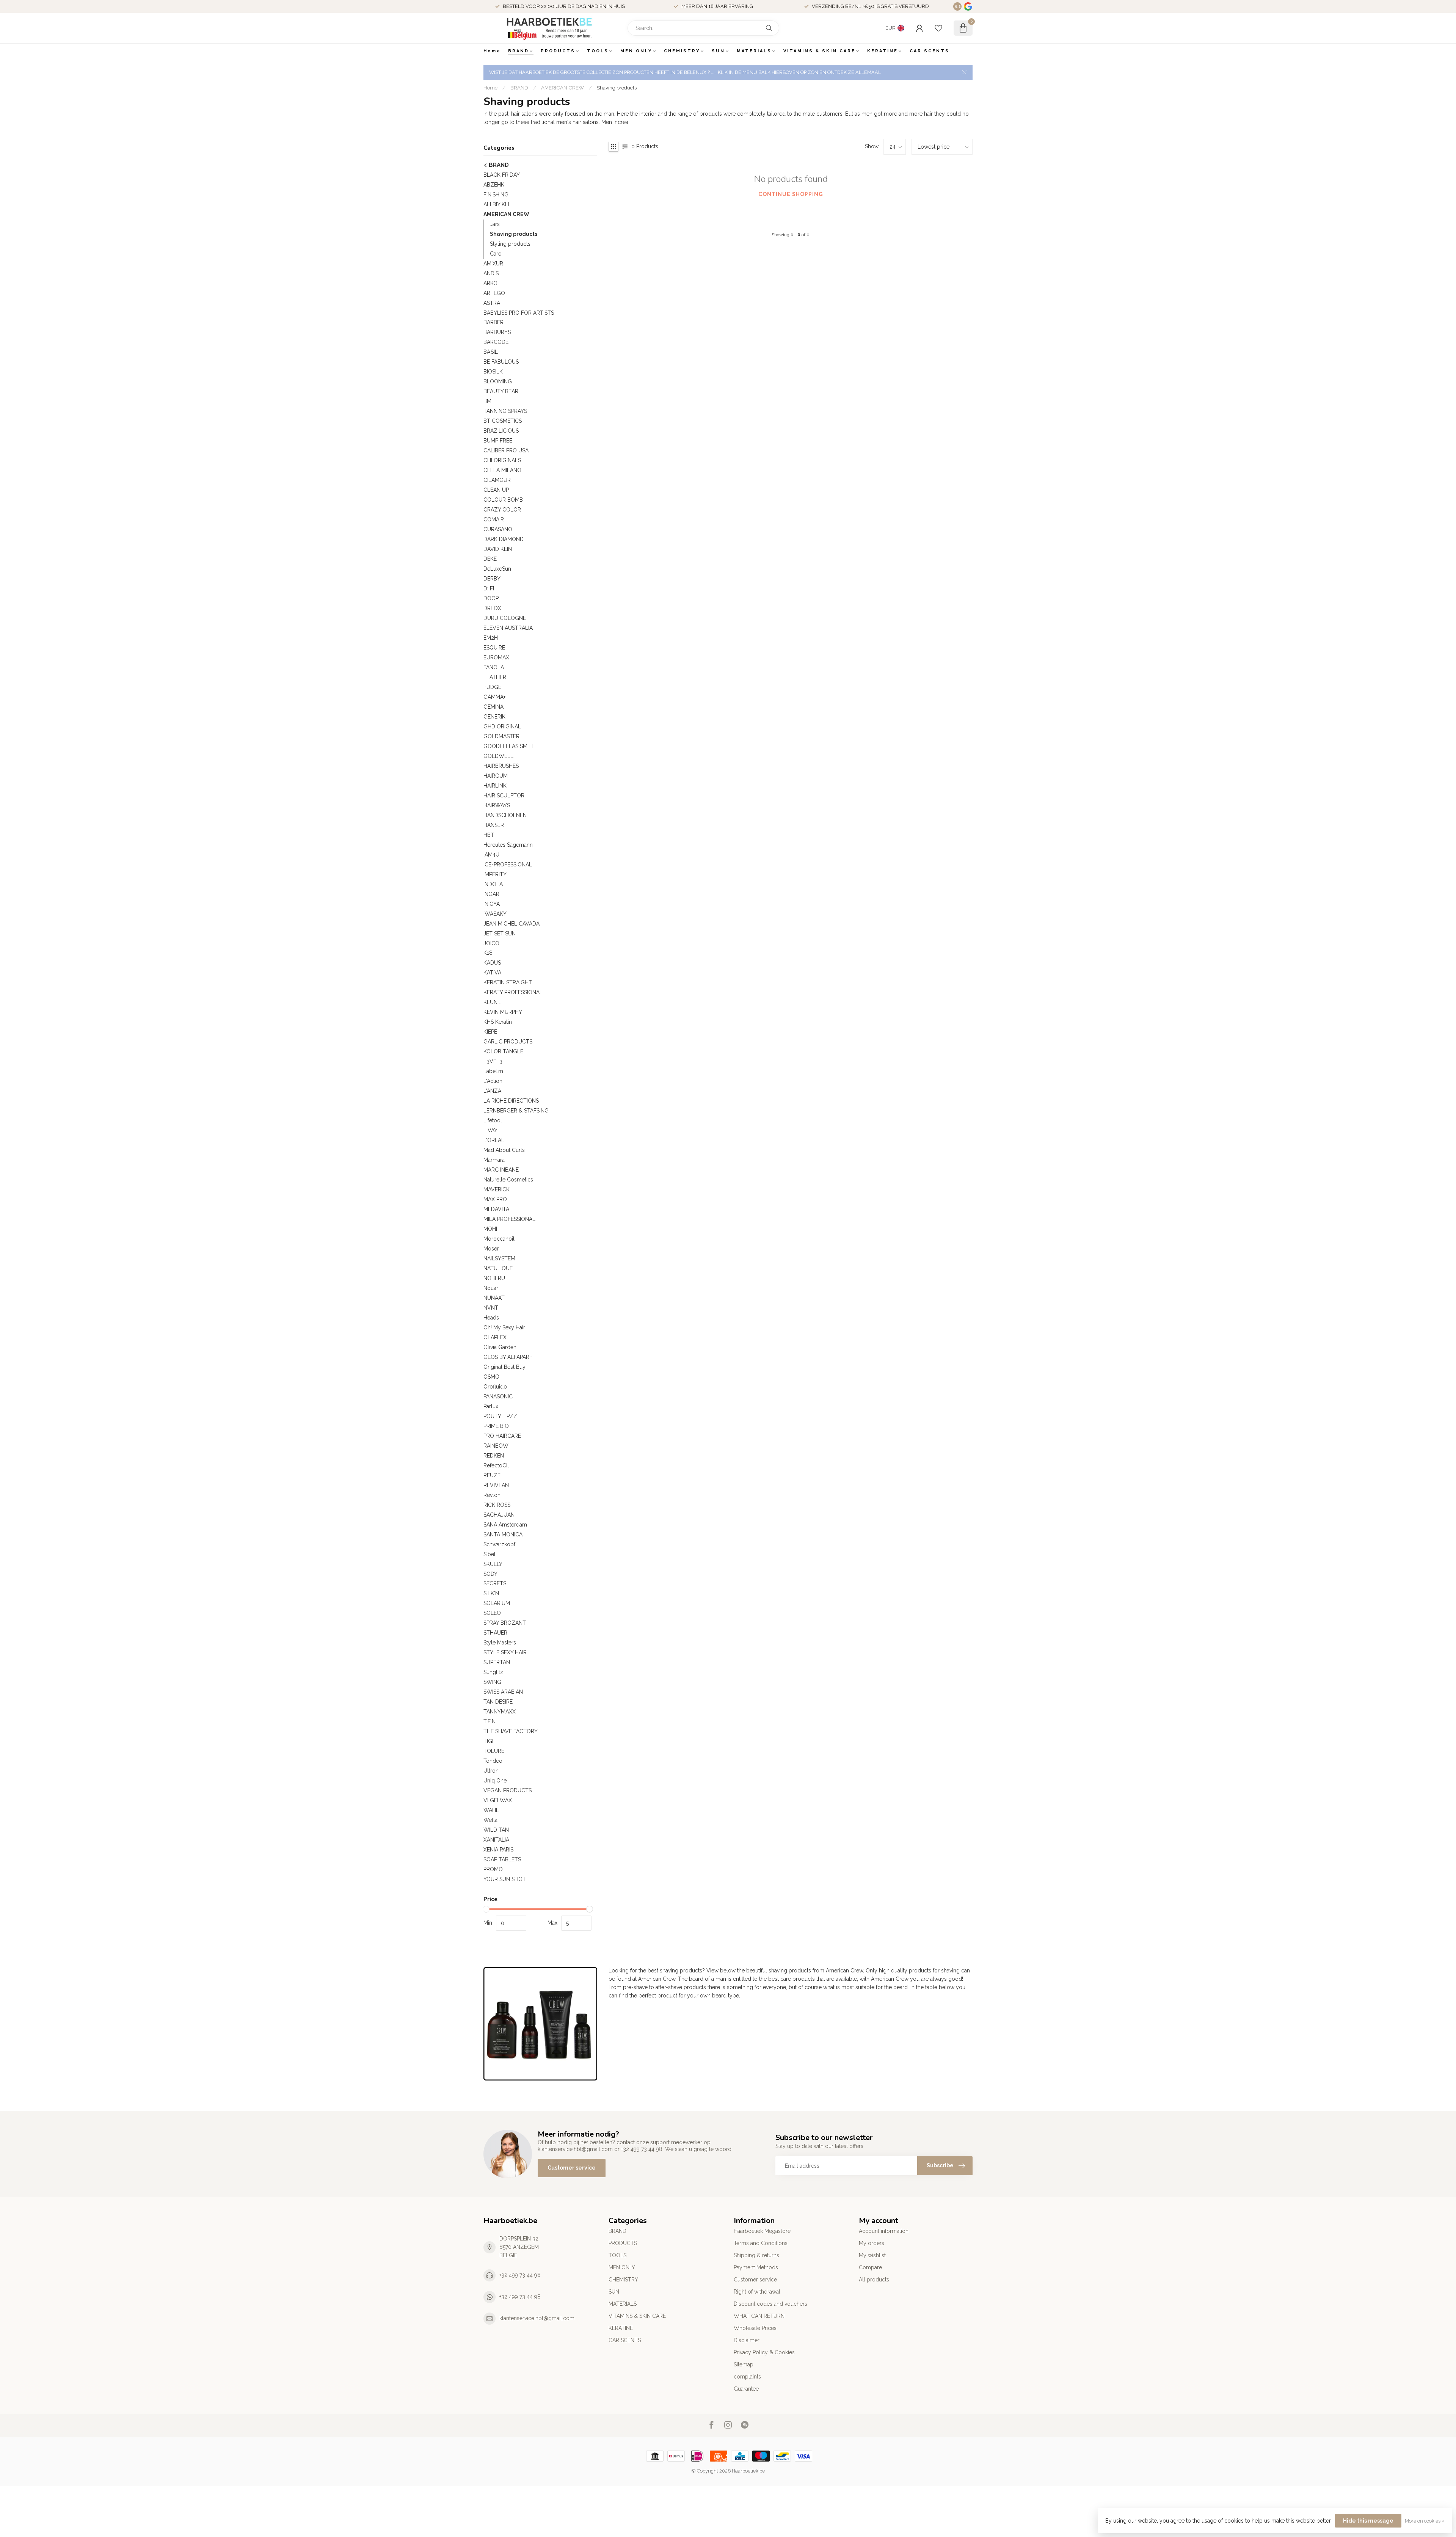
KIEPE (490, 1032)
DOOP (491, 598)
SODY (490, 1574)
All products (874, 2280)
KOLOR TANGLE (503, 1051)
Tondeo (493, 1761)
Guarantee (746, 2389)
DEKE (490, 559)
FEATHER (495, 677)
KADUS (492, 963)
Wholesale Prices (755, 2328)
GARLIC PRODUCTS (508, 1042)
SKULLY (493, 1564)
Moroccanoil (499, 1239)
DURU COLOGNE (505, 618)
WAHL (491, 1810)
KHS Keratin (498, 1022)
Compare (870, 2267)
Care (496, 254)
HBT (489, 835)
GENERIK (494, 717)
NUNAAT (494, 1298)
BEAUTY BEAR (501, 391)
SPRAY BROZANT (505, 1623)
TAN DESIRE (498, 1702)
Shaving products (617, 88)
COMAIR (494, 519)
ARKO (490, 283)
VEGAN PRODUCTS (508, 1790)
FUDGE (492, 687)
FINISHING (496, 195)
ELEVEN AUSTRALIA (508, 628)
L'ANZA (492, 1091)
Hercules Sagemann (508, 845)
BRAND (519, 51)
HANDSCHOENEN (505, 815)
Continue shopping (791, 194)
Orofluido (495, 1387)
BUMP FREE (498, 441)
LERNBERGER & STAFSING (516, 1111)
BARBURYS (497, 332)
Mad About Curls (504, 1150)
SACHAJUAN (499, 1515)
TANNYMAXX (500, 1712)
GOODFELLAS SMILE (509, 746)
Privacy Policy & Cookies (764, 2352)
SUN (718, 51)
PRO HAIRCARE (502, 1436)
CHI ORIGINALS (502, 460)
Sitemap (744, 2364)
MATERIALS (754, 51)
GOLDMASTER (501, 736)
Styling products (510, 244)
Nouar (491, 1288)
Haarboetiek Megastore (762, 2231)
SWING (492, 1682)
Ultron (491, 1771)
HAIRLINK (495, 786)
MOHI (490, 1229)
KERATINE (883, 51)
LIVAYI (491, 1130)
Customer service (572, 2168)
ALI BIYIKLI (496, 204)
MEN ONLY (636, 51)
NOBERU (494, 1278)
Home (492, 51)
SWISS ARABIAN (503, 1692)
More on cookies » (1425, 2521)
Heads (491, 1318)
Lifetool (493, 1120)
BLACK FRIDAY (502, 175)
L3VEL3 (493, 1061)
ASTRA (492, 303)
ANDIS (491, 273)
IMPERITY (495, 874)
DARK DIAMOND (504, 539)
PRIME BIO (496, 1426)
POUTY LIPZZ (500, 1416)
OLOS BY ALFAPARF (508, 1357)
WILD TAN (496, 1830)
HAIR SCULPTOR (504, 795)
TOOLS (598, 51)
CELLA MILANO (502, 470)
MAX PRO (495, 1199)
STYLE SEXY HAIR (505, 1652)
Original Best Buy (504, 1367)
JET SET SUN (500, 934)
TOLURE (494, 1751)
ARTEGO (494, 293)
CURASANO (498, 529)
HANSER (494, 825)
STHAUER (495, 1633)
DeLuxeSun (497, 569)
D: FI (489, 588)
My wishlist (872, 2255)
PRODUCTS (558, 51)
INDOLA (493, 884)
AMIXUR (493, 264)
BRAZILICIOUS (501, 431)
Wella (490, 1820)
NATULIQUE (498, 1268)
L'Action (493, 1081)
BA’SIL (491, 352)
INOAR (491, 894)
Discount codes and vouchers (770, 2304)
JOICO (491, 943)
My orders (872, 2243)
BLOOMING (498, 381)
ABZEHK (494, 185)
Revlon (492, 1495)
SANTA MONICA (503, 1534)
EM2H (491, 638)
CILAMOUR (497, 480)
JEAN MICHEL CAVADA (511, 924)
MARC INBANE (501, 1170)
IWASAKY (495, 914)
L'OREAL (494, 1140)
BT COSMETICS (503, 421)
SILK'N (491, 1593)
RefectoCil (496, 1465)
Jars (495, 224)
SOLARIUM (497, 1603)
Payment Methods (756, 2267)
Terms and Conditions (761, 2243)
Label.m (493, 1071)
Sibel (490, 1554)
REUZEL (493, 1475)
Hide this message (1368, 2521)
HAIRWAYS (497, 805)
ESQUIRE (494, 648)
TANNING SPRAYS (505, 411)
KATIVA (492, 973)
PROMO (493, 1869)
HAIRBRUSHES (501, 766)
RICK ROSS (497, 1505)
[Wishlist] (938, 28)
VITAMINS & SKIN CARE (819, 51)
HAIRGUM (496, 776)
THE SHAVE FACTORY (511, 1731)
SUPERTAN (497, 1662)
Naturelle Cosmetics (508, 1180)
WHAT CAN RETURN (759, 2316)
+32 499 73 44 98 (520, 2275)
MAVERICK (497, 1189)
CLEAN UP (496, 490)
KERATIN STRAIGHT (508, 982)
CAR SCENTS (930, 51)
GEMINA (493, 707)
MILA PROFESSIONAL (509, 1219)
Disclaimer (747, 2340)
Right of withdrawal (757, 2292)
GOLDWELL (498, 756)
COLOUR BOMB (503, 500)
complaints (747, 2377)
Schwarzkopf (499, 1544)
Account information (884, 2231)
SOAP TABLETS (502, 1859)
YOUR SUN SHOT (505, 1879)
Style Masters (500, 1643)
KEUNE (492, 1002)
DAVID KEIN (498, 549)
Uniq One (495, 1781)
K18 (488, 953)
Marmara (494, 1160)
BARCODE (496, 342)
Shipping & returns (756, 2255)
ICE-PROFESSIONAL (508, 864)
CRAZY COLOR (502, 510)
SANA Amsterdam (505, 1525)
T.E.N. (490, 1721)
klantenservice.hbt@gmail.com (537, 2318)
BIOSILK (493, 372)
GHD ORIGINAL (502, 726)
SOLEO (492, 1613)
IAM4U (491, 855)
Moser (491, 1249)
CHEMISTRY (682, 51)
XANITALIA (496, 1840)
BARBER (493, 322)
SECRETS (495, 1583)
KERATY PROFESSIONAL (513, 992)
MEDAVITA (496, 1209)
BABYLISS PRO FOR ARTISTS (519, 313)
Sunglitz (493, 1672)
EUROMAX (496, 657)
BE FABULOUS (501, 362)
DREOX (492, 608)
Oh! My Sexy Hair (504, 1327)
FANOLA (494, 667)
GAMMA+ (494, 697)
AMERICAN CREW (562, 88)
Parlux (491, 1406)
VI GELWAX (498, 1800)
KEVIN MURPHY (503, 1012)
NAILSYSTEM (499, 1258)
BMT (489, 401)
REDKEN (494, 1456)
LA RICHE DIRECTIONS (511, 1101)
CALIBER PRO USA (506, 450)
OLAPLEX (495, 1337)
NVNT (491, 1308)
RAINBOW (496, 1446)
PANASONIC (498, 1396)
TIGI (488, 1741)
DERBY (492, 579)
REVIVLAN (496, 1485)
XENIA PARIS (498, 1850)
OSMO (491, 1377)
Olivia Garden (500, 1347)
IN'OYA (492, 904)
